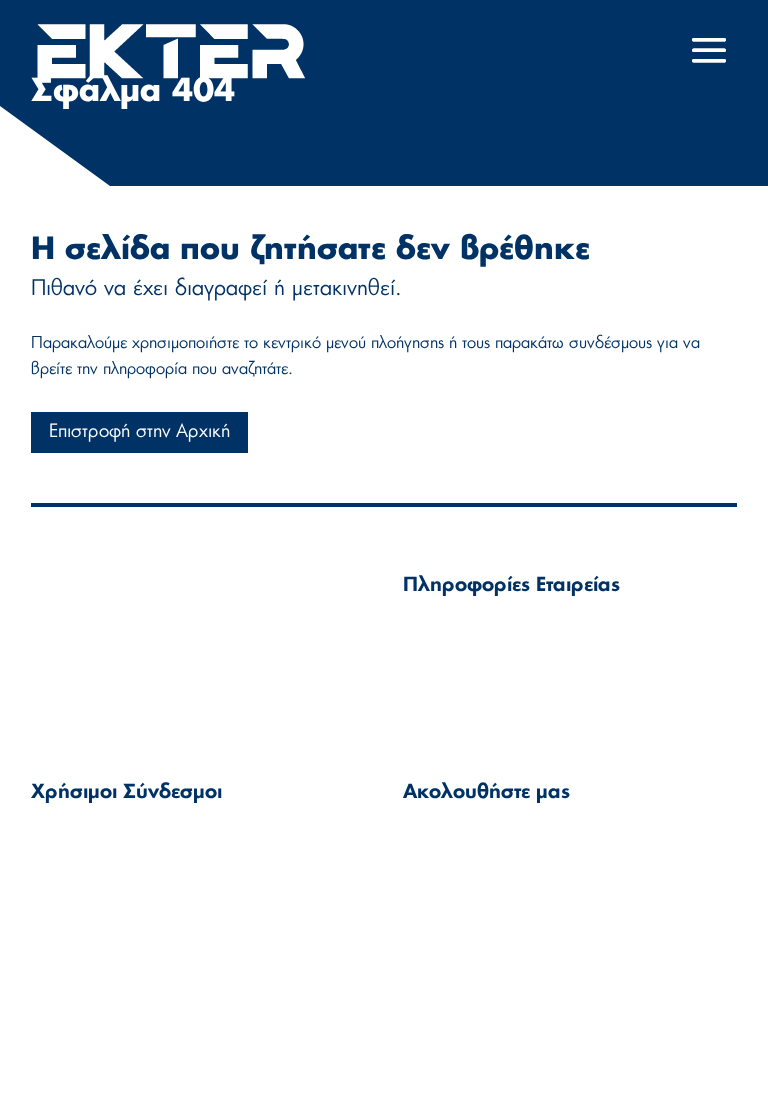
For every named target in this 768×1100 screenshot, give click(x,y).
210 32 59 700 (499, 680)
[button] (709, 63)
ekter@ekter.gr (504, 656)
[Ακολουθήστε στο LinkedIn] (425, 850)
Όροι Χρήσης (80, 837)
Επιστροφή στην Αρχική (139, 432)
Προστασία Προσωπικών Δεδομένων (78, 936)
